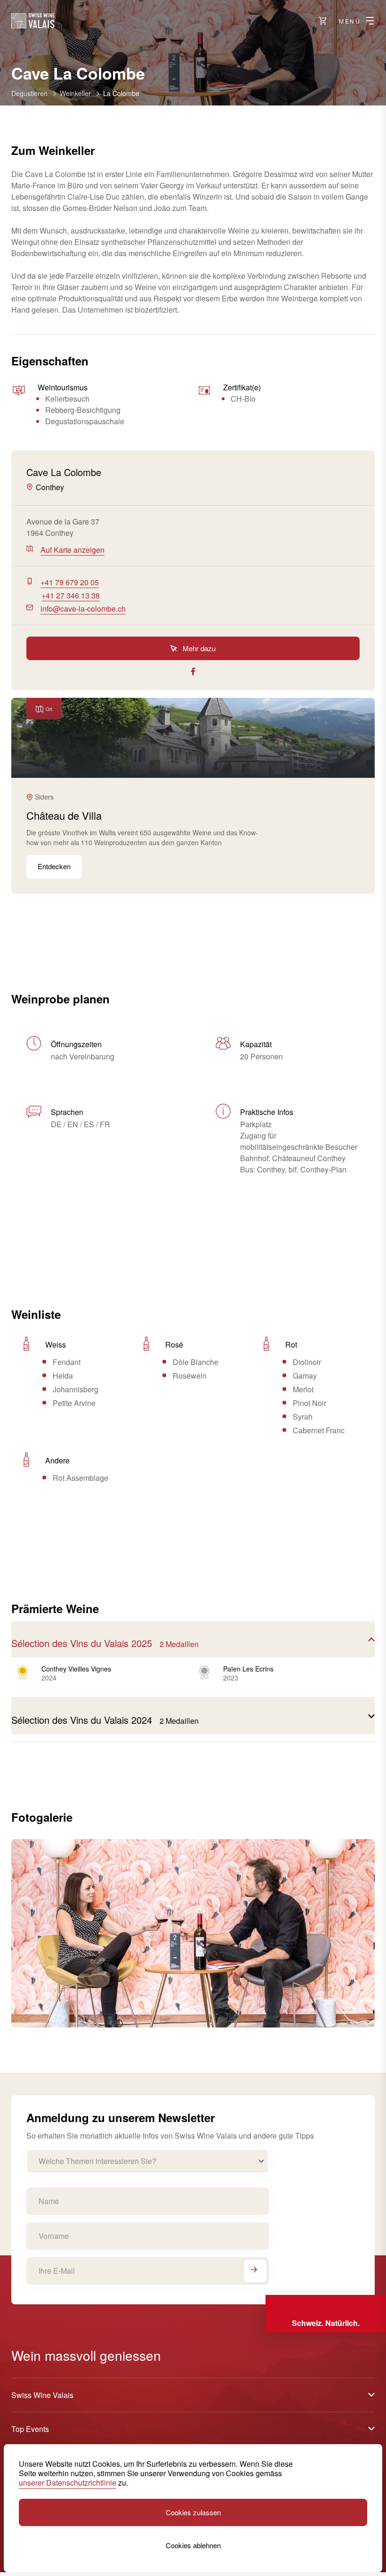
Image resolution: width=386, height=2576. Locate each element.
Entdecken (54, 866)
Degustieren (29, 93)
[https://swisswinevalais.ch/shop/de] (323, 21)
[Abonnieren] (255, 2271)
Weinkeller (75, 93)
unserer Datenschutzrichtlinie (68, 2483)
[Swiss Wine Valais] (33, 21)
